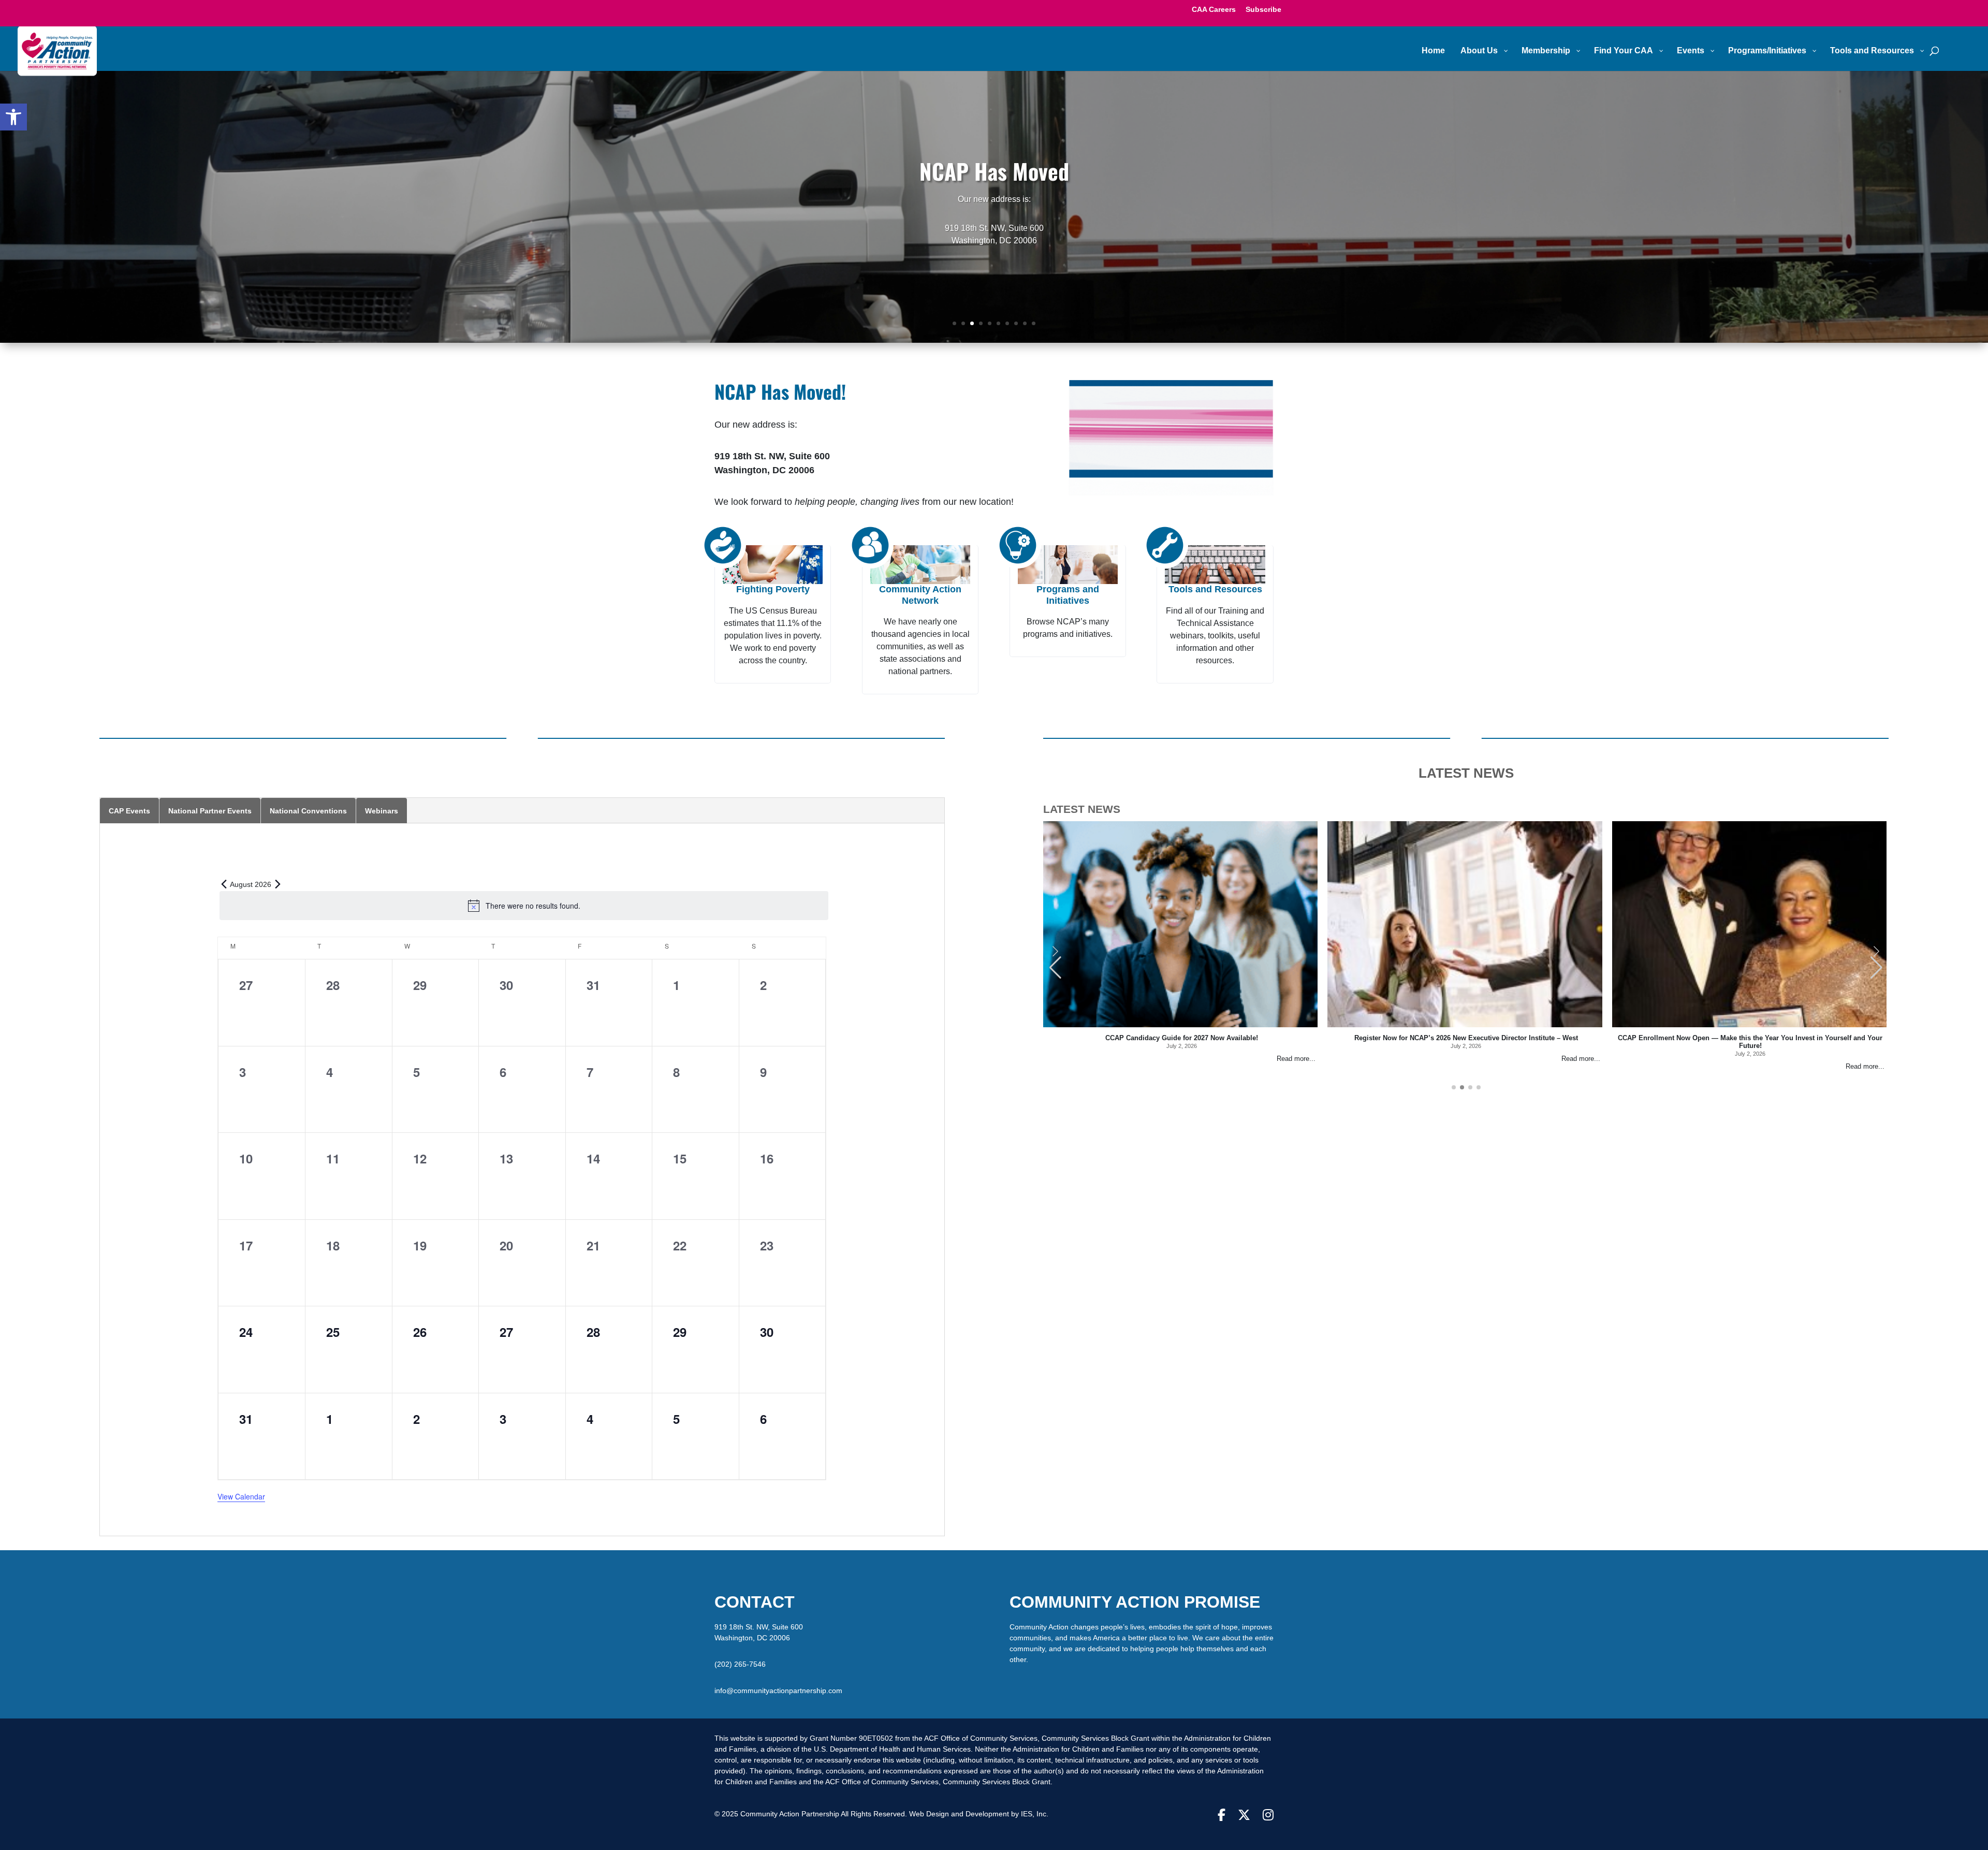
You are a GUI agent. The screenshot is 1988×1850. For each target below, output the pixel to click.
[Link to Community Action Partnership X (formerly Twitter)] (1244, 1811)
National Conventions (308, 807)
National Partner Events (210, 807)
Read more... (1296, 1055)
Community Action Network (920, 591)
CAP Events (129, 807)
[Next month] (277, 880)
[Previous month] (224, 880)
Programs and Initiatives (1068, 591)
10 (1034, 319)
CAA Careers (1214, 10)
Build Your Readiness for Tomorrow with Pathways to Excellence (1181, 1034)
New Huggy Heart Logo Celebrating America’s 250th (1466, 1034)
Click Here (994, 265)
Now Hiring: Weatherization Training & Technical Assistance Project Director (1750, 1034)
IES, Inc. (1035, 1810)
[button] (13, 117)
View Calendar (241, 1492)
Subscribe (1263, 10)
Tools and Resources (1215, 585)
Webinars (382, 807)
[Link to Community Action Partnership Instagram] (1268, 1811)
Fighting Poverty (773, 585)
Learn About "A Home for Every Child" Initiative (994, 198)
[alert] (524, 901)
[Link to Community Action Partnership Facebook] (1222, 1811)
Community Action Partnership (791, 1810)
